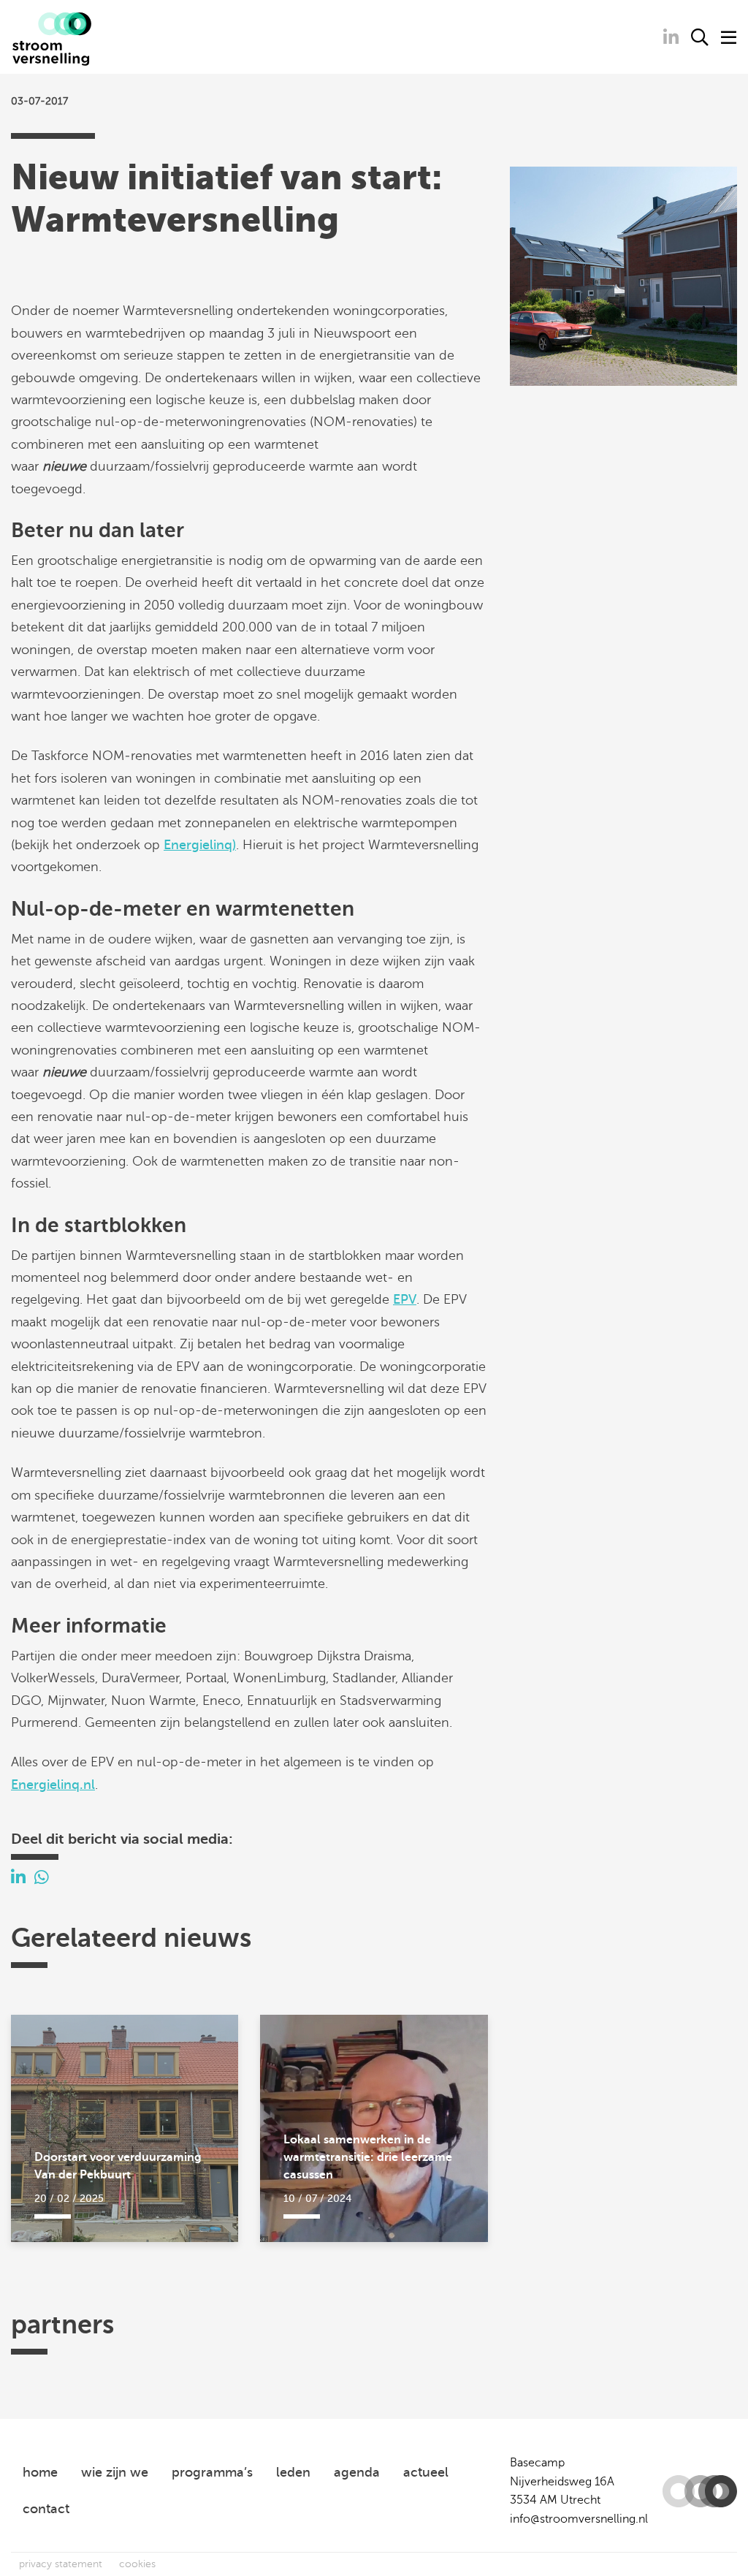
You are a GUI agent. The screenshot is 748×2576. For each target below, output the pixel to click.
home (40, 2472)
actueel (426, 2472)
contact (46, 2509)
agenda (357, 2472)
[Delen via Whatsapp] (42, 1878)
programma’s (212, 2472)
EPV (405, 1299)
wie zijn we (115, 2472)
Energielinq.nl (53, 1785)
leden (293, 2472)
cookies (137, 2564)
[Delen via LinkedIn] (18, 1878)
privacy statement (61, 2564)
